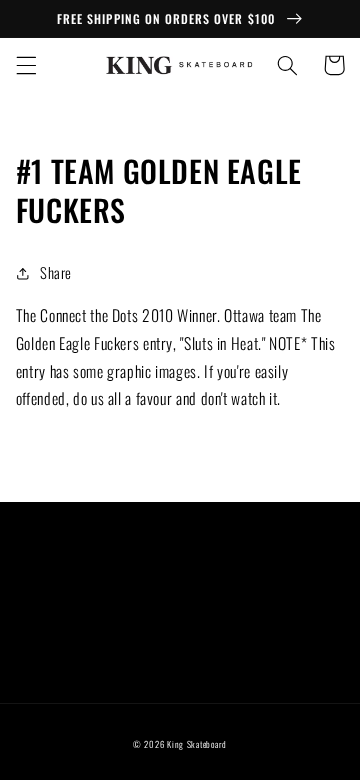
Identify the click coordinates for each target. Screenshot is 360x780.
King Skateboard (197, 744)
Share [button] (56, 272)
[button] (26, 65)
